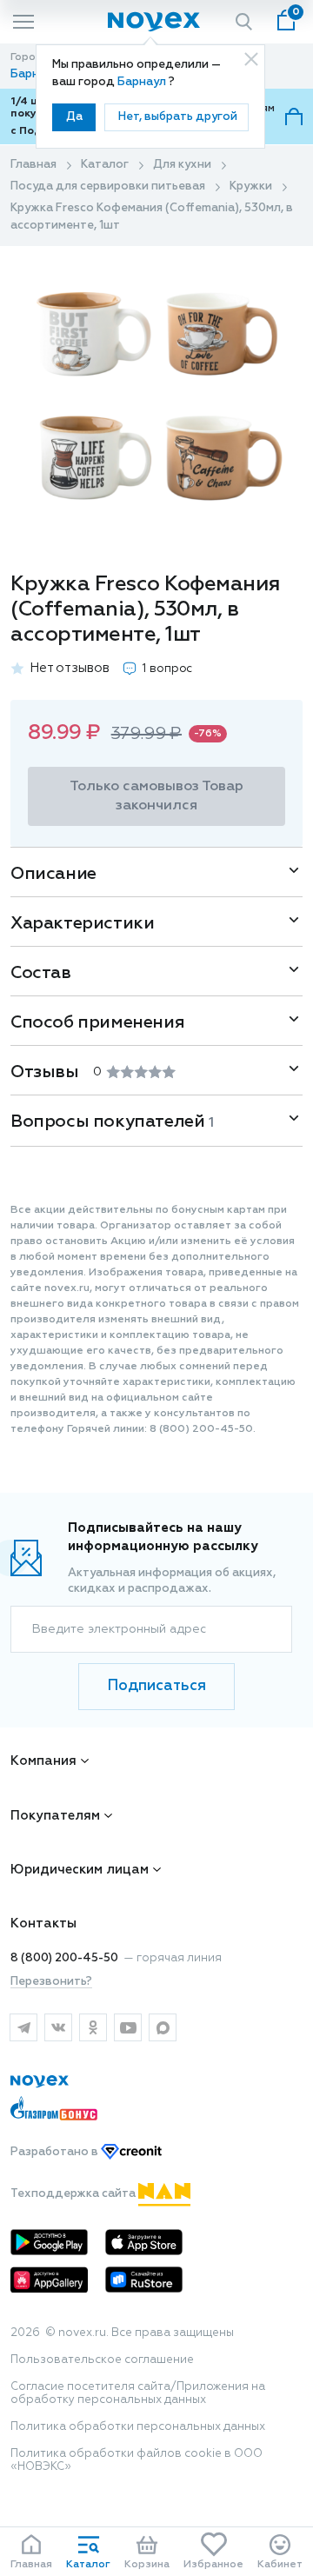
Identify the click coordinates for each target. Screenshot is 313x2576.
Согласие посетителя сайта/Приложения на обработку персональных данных (138, 2393)
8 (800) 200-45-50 (64, 1958)
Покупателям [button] (55, 1816)
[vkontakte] (58, 2027)
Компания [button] (43, 1761)
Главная (33, 165)
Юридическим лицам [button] (80, 1870)
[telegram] (23, 2027)
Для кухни (182, 165)
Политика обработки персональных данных (138, 2427)
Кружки (251, 186)
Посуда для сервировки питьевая (108, 186)
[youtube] (128, 2027)
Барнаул (143, 82)
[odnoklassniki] (93, 2027)
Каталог (105, 165)
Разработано (56, 2152)
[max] (163, 2027)
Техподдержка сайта (74, 2194)
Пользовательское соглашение (102, 2360)
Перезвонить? (51, 1982)
